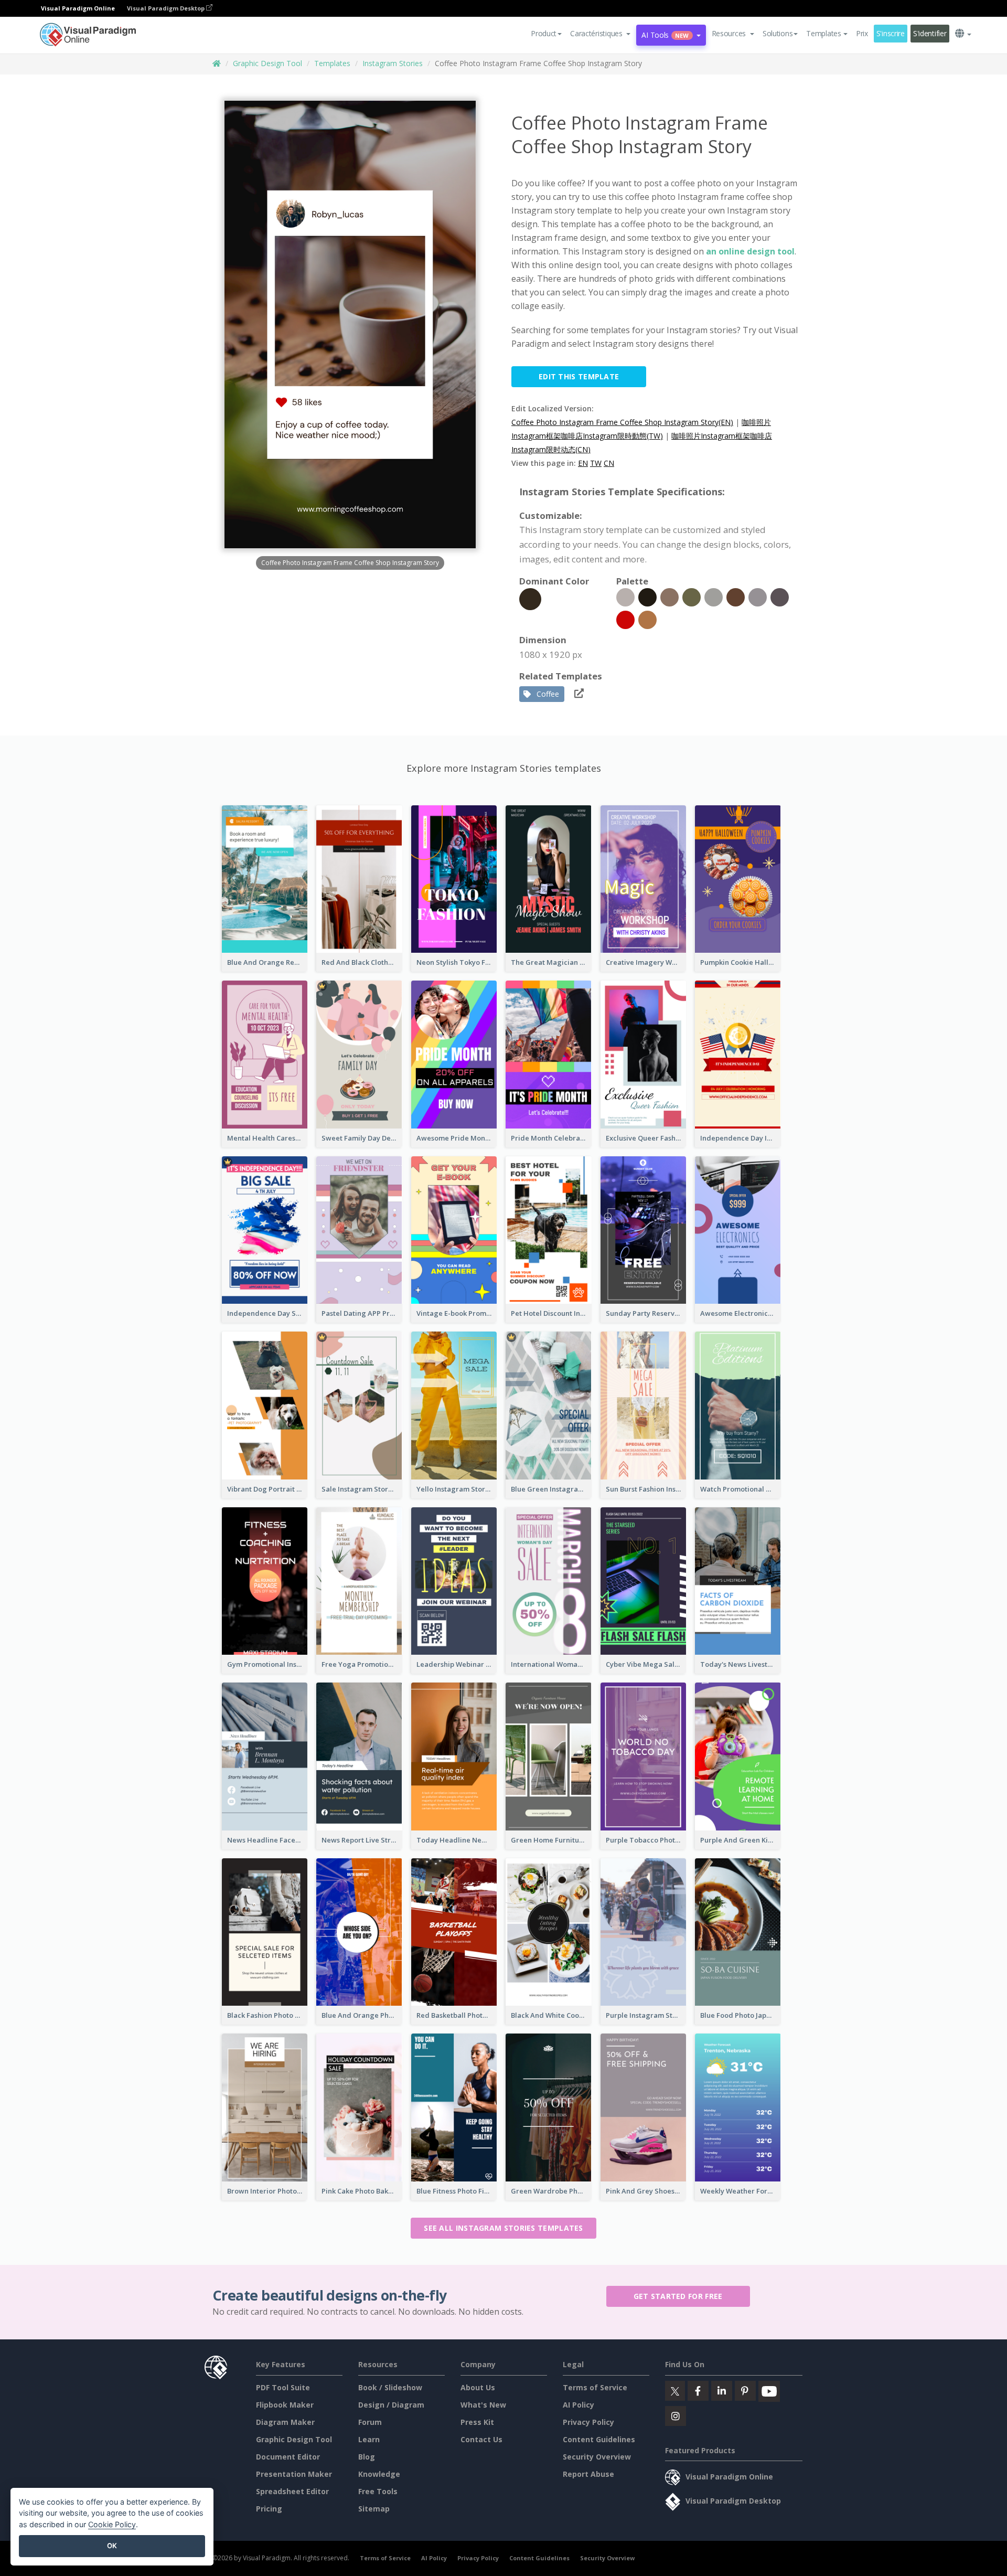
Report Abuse (588, 2474)
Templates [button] (823, 33)
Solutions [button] (778, 33)
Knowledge (379, 2474)
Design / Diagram (391, 2405)
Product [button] (544, 33)
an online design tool (750, 251)
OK (112, 2546)
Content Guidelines (599, 2439)
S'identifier (930, 33)
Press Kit (477, 2422)
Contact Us (481, 2439)
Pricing (269, 2509)
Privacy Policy (588, 2422)
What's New (483, 2405)
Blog (367, 2457)
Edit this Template (579, 376)
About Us (478, 2387)
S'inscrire (891, 33)
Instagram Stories (393, 63)
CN (609, 463)
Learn (369, 2439)
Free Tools (378, 2491)
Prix (862, 33)
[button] (600, 34)
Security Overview (597, 2457)
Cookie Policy (112, 2524)
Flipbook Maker (285, 2405)
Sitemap (374, 2509)
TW (596, 463)
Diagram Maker (285, 2422)
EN (583, 463)
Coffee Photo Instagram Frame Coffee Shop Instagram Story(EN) (622, 422)
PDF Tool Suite (283, 2387)
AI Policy (579, 2405)
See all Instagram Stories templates (504, 2228)
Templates (332, 63)
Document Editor (288, 2457)
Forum (370, 2422)
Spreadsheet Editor (292, 2491)
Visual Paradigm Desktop (167, 8)
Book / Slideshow (390, 2387)
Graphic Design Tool (267, 63)
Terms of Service (595, 2387)
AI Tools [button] (665, 35)
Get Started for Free (678, 2296)
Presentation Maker (294, 2474)
